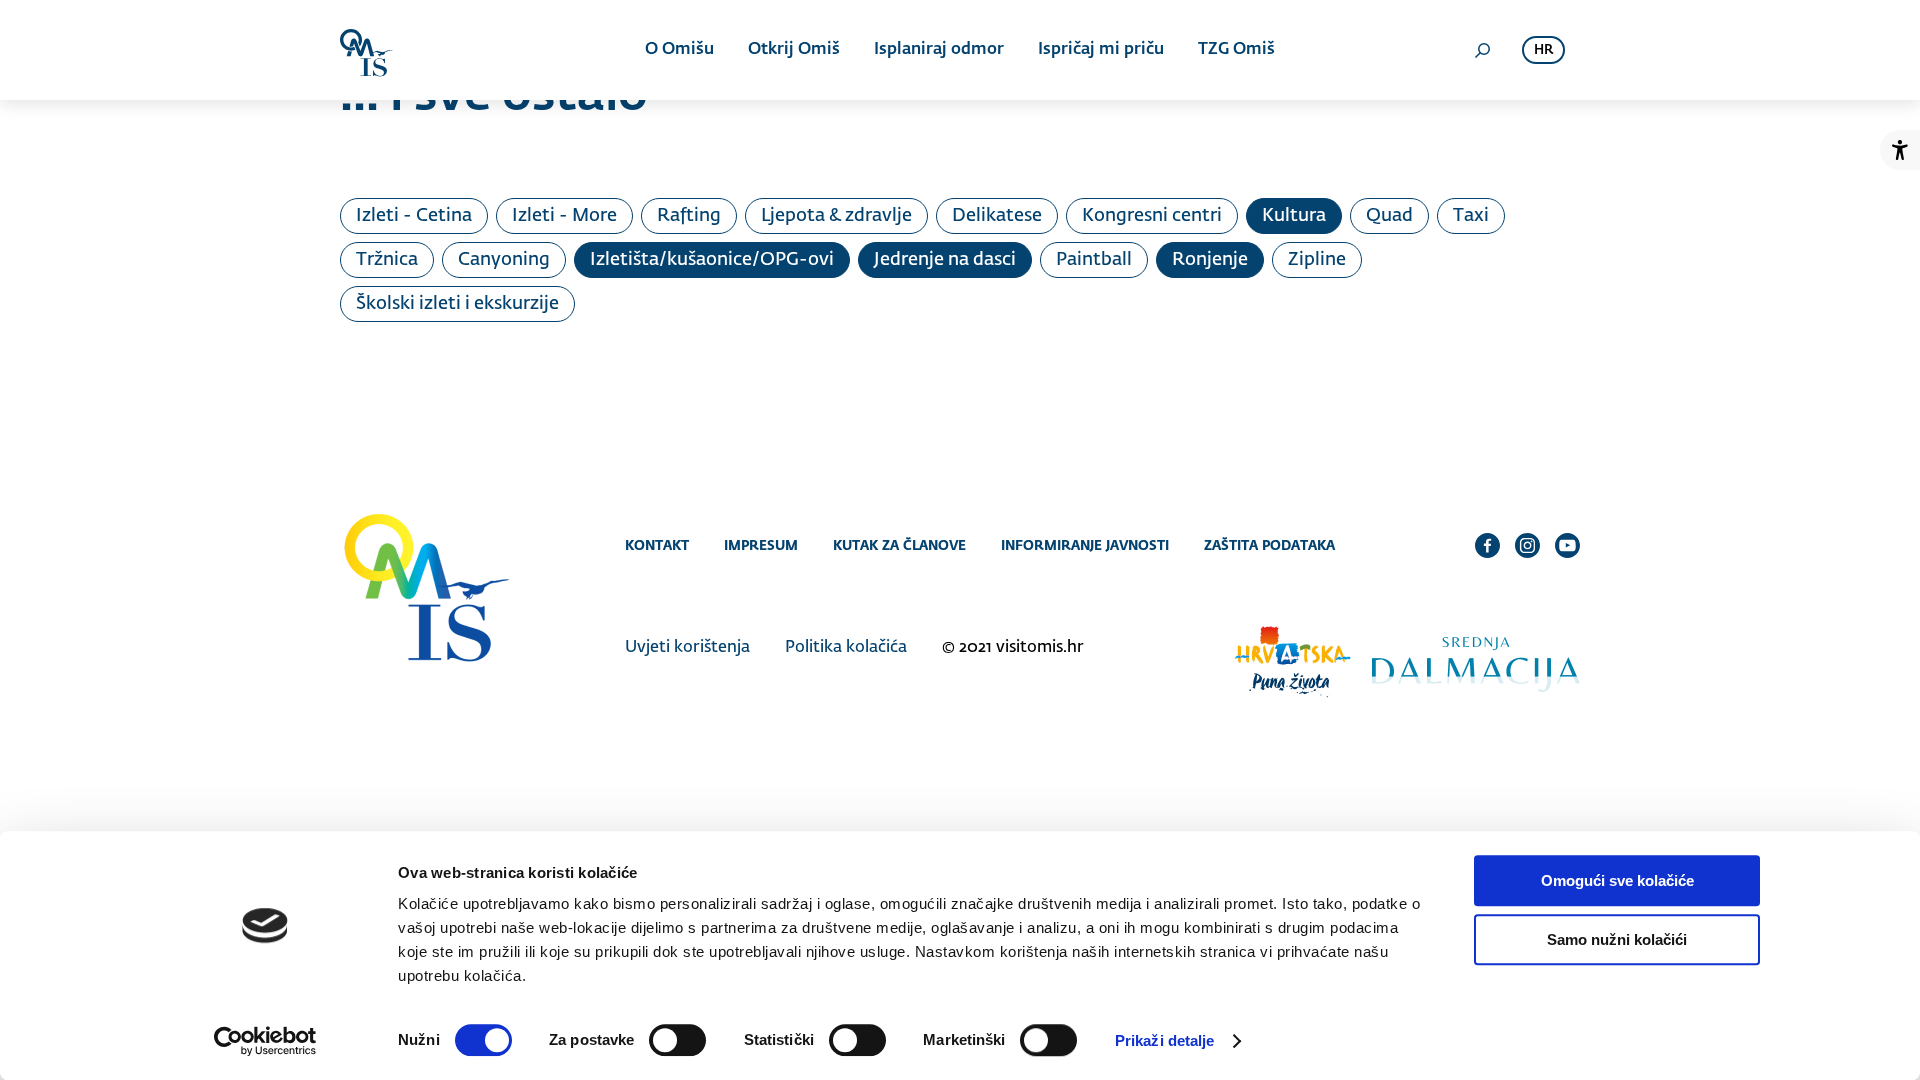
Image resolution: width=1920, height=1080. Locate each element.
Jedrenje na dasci (945, 260)
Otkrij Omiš (794, 50)
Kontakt (657, 545)
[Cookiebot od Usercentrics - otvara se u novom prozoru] (265, 1041)
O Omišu (679, 50)
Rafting (689, 216)
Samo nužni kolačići (1617, 939)
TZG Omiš (1236, 50)
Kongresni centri (1152, 216)
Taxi (1471, 216)
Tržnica (387, 260)
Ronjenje (1210, 260)
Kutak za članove (899, 545)
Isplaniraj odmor (939, 50)
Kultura (1294, 216)
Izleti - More (564, 216)
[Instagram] (1527, 545)
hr (1543, 50)
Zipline (1317, 260)
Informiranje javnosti (1085, 545)
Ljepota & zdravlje (836, 216)
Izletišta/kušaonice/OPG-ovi (712, 260)
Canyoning (504, 260)
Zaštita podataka (1269, 545)
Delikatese (997, 216)
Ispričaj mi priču (1101, 50)
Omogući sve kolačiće (1617, 880)
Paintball (1094, 260)
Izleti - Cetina (414, 216)
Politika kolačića (846, 648)
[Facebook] (1487, 545)
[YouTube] (1567, 545)
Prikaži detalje (1165, 1040)
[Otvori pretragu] (1482, 50)
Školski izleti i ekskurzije (457, 304)
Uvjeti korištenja (687, 648)
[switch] (677, 1040)
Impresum (761, 545)
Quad (1389, 216)
